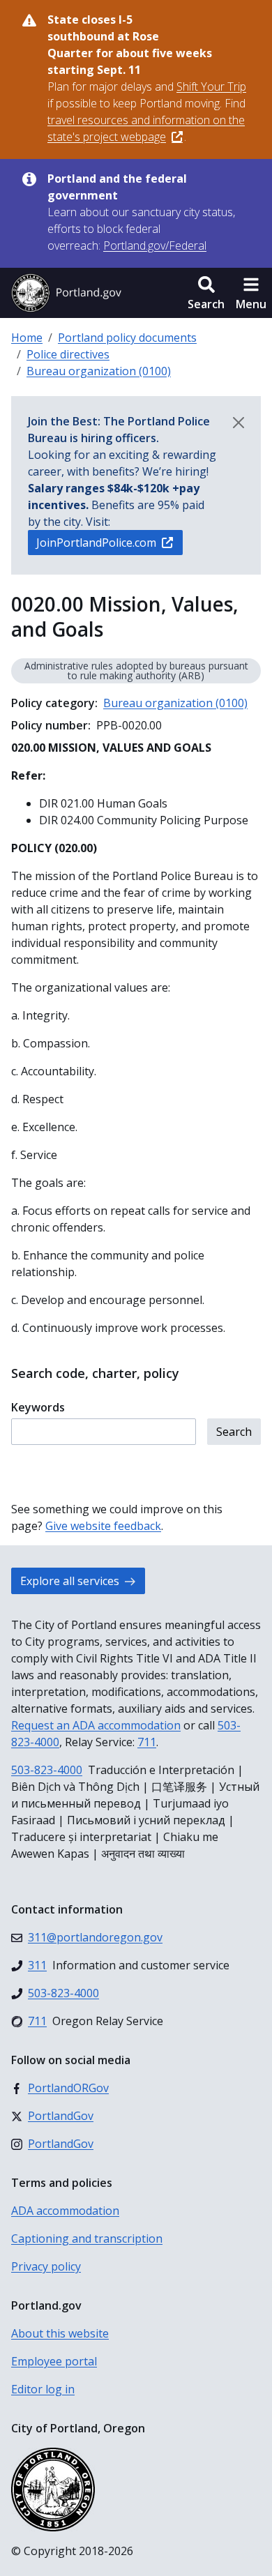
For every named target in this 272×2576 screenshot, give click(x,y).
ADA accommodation (65, 2211)
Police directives (68, 354)
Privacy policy (46, 2266)
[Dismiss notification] (239, 423)
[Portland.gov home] (66, 293)
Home (27, 338)
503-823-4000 (47, 1770)
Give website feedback (103, 1526)
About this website (60, 2333)
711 (147, 1742)
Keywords (38, 1407)
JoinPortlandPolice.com (96, 543)
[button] (206, 293)
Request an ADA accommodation (96, 1725)
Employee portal (54, 2361)
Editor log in (43, 2389)
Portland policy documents (127, 338)
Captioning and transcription (87, 2238)
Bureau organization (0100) (99, 371)
